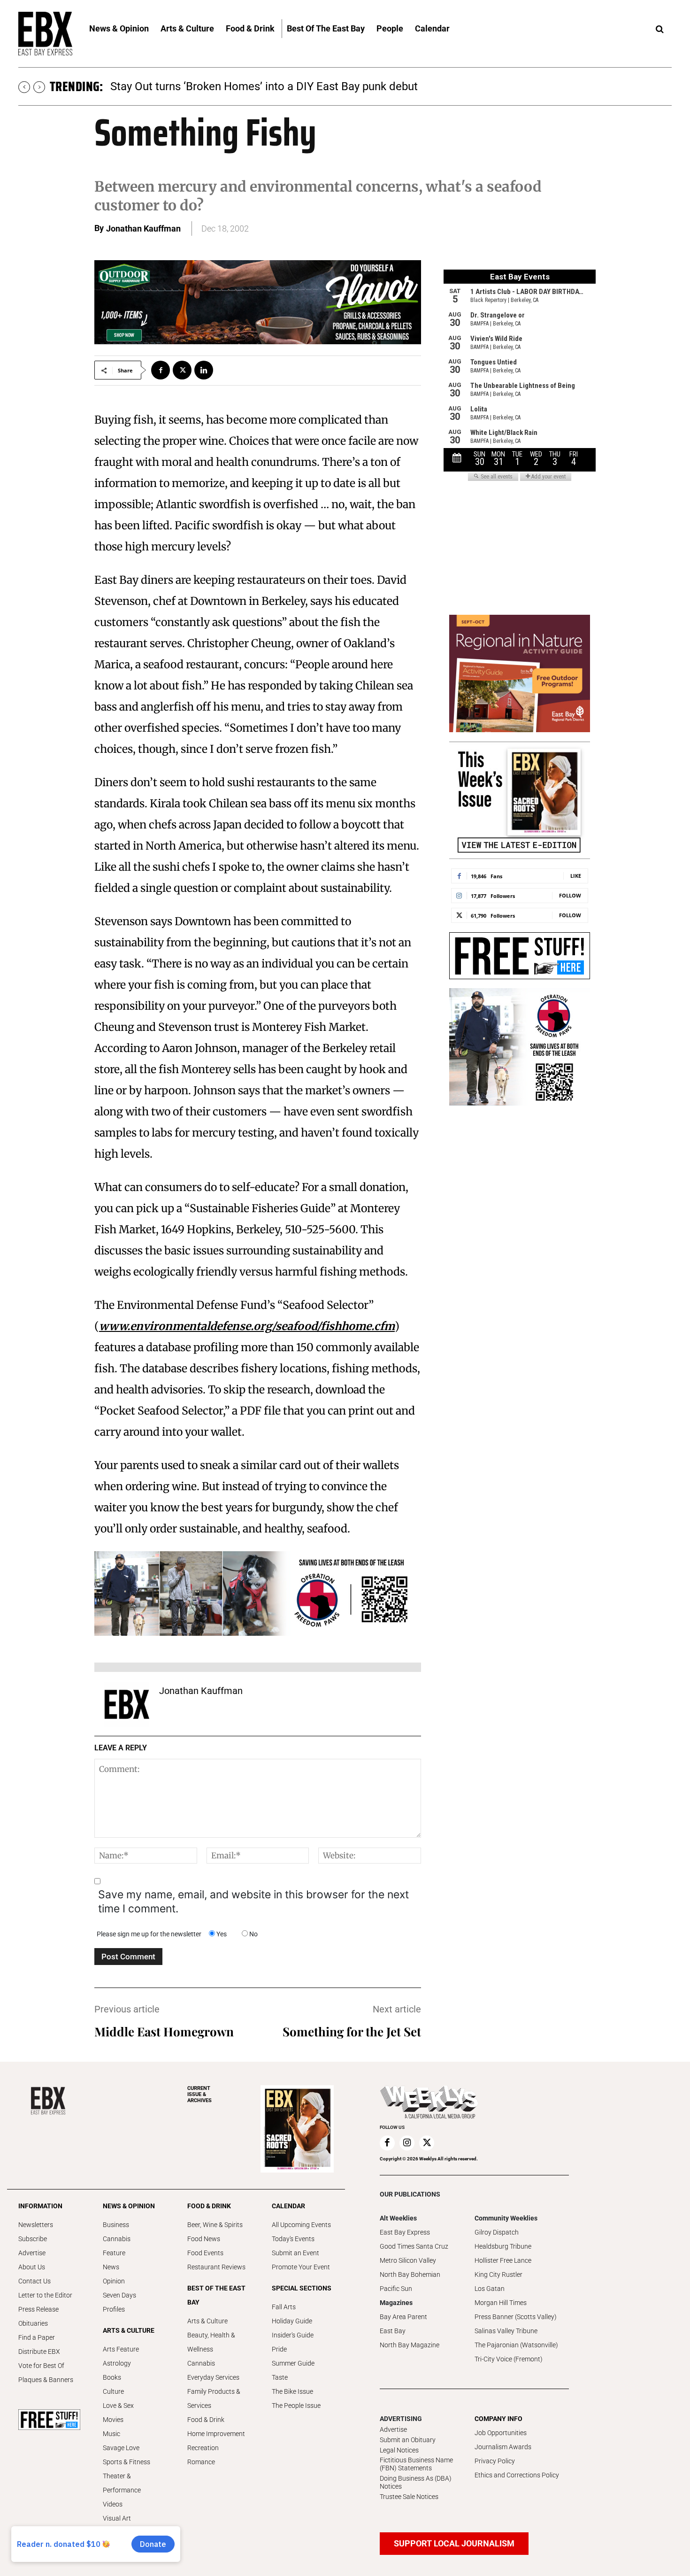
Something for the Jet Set (352, 2031)
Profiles (114, 2309)
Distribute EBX (39, 2352)
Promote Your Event (301, 2267)
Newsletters (36, 2225)
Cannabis (117, 2239)
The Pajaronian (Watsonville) (516, 2345)
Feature (114, 2253)
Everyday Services (213, 2377)
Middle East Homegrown (164, 2031)
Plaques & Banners (46, 2380)
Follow (570, 895)
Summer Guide (293, 2363)
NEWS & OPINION (129, 2206)
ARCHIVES (199, 2094)
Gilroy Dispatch (497, 2232)
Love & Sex (118, 2406)
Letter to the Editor (45, 2295)
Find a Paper (37, 2337)
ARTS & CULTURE (129, 2330)
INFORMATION (40, 2206)
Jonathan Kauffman (143, 228)
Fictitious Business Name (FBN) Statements (416, 2464)
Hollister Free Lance (503, 2260)
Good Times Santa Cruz (414, 2246)
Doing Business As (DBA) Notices (416, 2482)
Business (116, 2225)
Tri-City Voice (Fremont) (509, 2359)
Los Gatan (490, 2289)
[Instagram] (407, 2143)
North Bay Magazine (410, 2345)
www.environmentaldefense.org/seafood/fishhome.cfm (247, 1326)
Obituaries (33, 2323)
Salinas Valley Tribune (506, 2331)
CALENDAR (288, 2206)
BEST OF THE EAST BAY (216, 2295)
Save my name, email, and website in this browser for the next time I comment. (253, 1902)
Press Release (38, 2309)
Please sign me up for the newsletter (149, 1934)
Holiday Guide (292, 2321)
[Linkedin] (204, 370)
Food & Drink (206, 2420)
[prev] (24, 87)
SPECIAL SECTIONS (302, 2288)
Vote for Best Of (41, 2366)
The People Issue (296, 2406)
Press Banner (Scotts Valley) (516, 2317)
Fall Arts (284, 2307)
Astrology (117, 2363)
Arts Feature (121, 2349)
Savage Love (121, 2448)
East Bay (393, 2331)
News (111, 2267)
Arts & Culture (207, 2321)
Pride (279, 2349)
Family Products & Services (214, 2398)
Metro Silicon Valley (408, 2260)
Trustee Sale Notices (409, 2497)
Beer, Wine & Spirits (215, 2225)
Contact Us (34, 2281)
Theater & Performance (122, 2483)
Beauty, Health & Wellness (211, 2342)
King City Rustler (498, 2274)
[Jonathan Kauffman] (127, 1704)
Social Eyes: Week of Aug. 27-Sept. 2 (201, 86)
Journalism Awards (503, 2447)
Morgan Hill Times (501, 2303)
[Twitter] (182, 370)
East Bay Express (405, 2232)
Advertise (32, 2253)
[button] (659, 30)
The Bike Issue (292, 2391)
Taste (280, 2377)
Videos (113, 2504)
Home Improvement (216, 2434)
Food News (204, 2239)
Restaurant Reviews (216, 2267)
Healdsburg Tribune (503, 2246)
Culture (113, 2391)
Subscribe (33, 2239)
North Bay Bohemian (410, 2274)
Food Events (205, 2253)
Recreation (203, 2448)
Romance (201, 2462)
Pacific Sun (396, 2289)
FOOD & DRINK (209, 2206)
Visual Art (117, 2518)
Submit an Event (295, 2253)
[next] (39, 87)
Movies (113, 2420)
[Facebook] (161, 370)
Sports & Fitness (126, 2462)
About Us (32, 2267)
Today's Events (293, 2239)
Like (576, 876)
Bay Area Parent (403, 2317)
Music (111, 2434)
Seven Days (119, 2295)
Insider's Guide (293, 2335)
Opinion (114, 2281)
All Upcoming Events (301, 2225)
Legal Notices (399, 2450)
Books (112, 2377)
